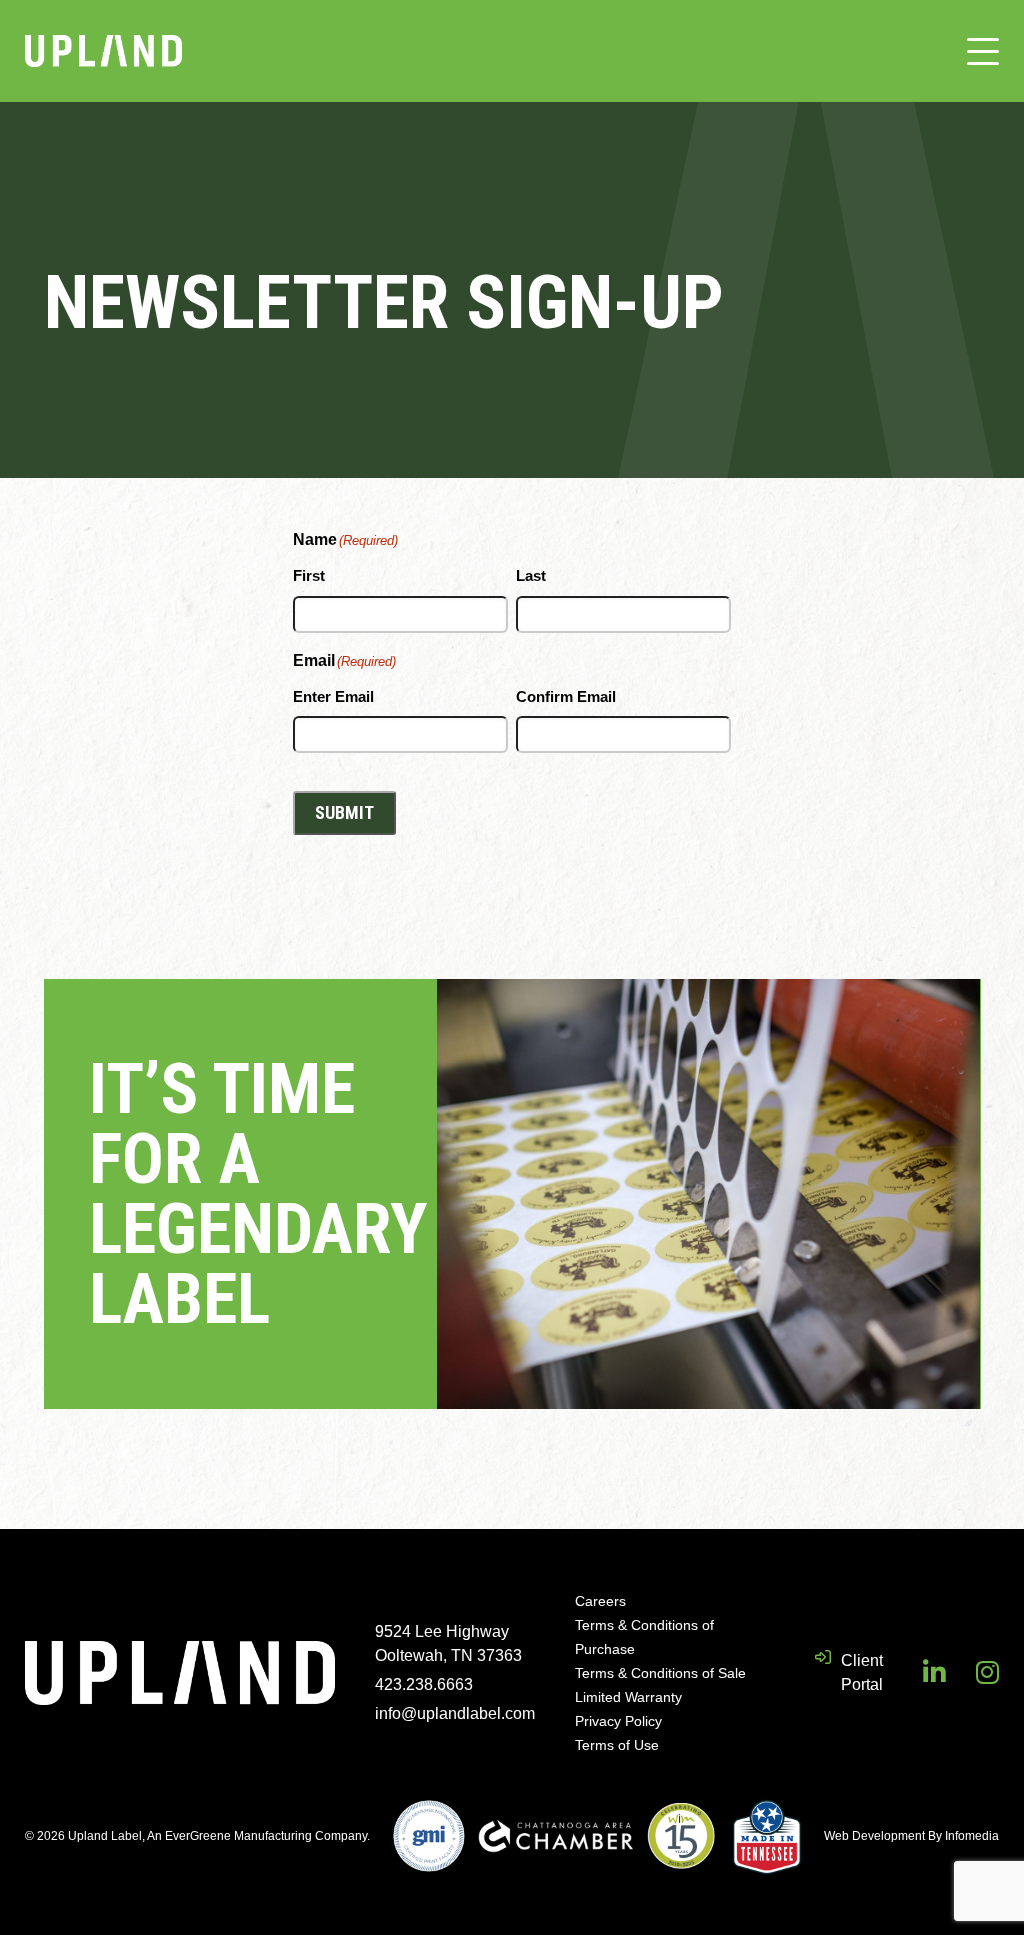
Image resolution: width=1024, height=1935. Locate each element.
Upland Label (103, 51)
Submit (344, 812)
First (309, 575)
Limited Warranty (628, 1697)
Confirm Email (566, 696)
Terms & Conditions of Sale (660, 1673)
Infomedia (972, 1836)
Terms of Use (617, 1745)
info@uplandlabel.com (455, 1713)
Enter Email (333, 696)
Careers (600, 1601)
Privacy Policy (618, 1721)
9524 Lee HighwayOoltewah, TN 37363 (448, 1643)
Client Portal (862, 1672)
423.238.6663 (424, 1684)
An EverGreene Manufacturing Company (257, 1836)
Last (531, 575)
